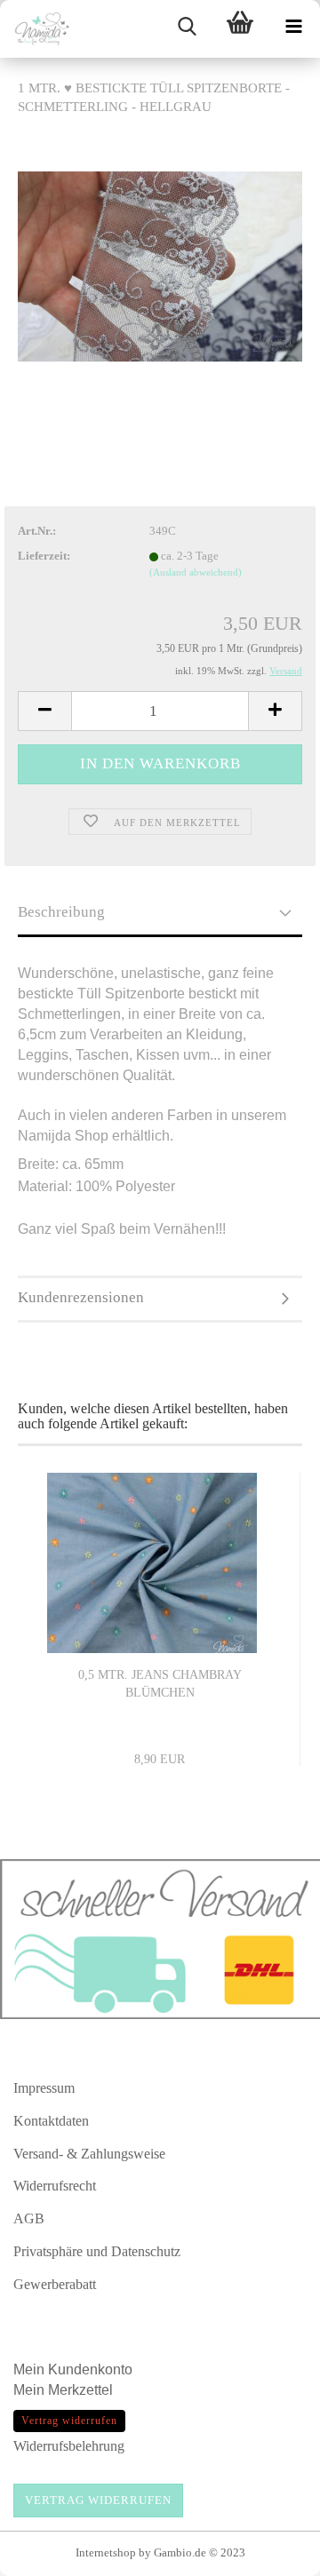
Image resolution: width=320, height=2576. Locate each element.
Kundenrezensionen (81, 1297)
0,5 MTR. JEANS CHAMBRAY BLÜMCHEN (160, 1684)
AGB (29, 2218)
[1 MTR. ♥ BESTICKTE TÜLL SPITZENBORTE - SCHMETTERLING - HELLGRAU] (160, 265)
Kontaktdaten (51, 2121)
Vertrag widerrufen (98, 2500)
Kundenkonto (90, 2369)
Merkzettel (82, 2390)
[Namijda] (36, 29)
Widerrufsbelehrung (69, 2446)
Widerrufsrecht (55, 2186)
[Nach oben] (271, 2554)
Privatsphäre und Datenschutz (97, 2251)
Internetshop (106, 2552)
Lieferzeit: (44, 556)
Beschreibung (61, 912)
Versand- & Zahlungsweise (89, 2154)
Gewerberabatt (55, 2284)
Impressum (44, 2088)
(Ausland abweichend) (196, 572)
